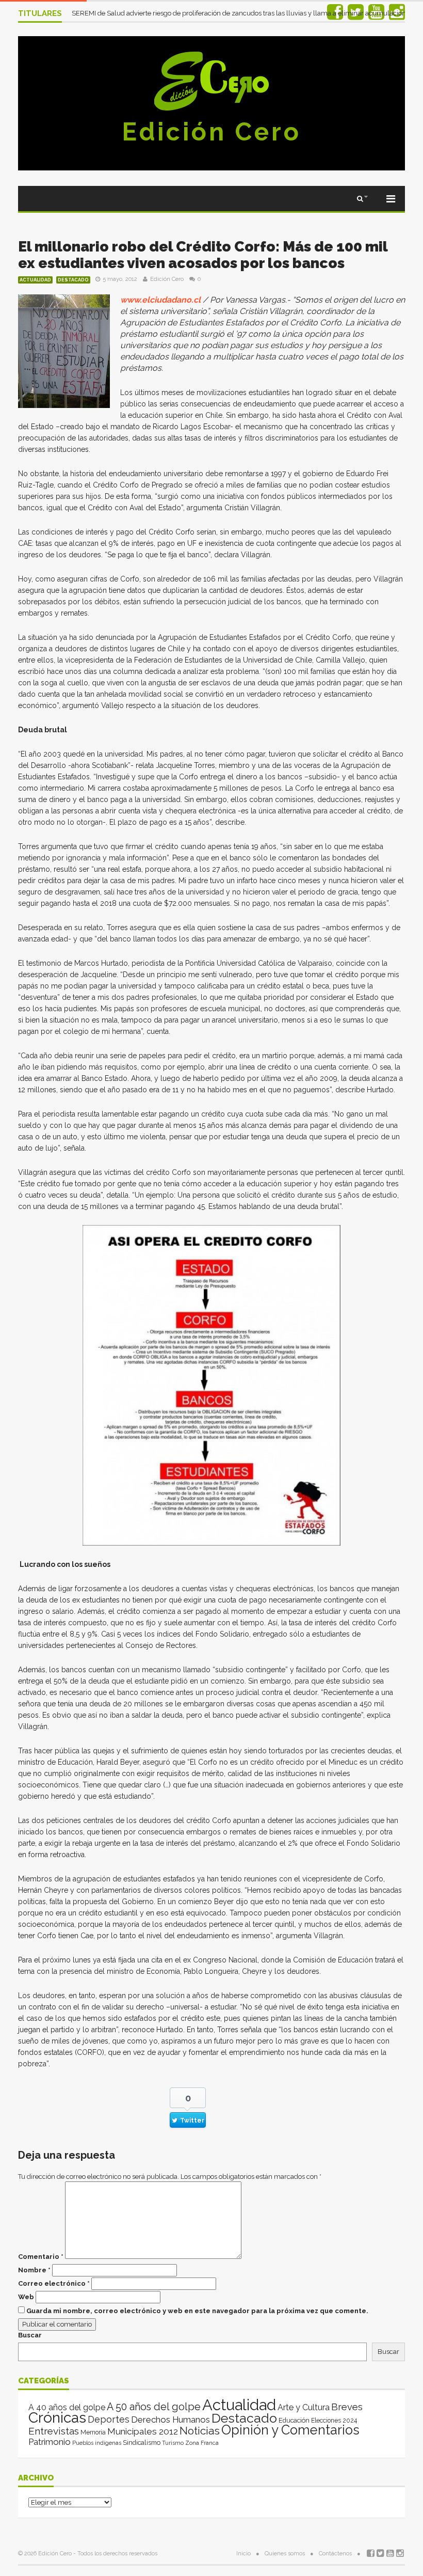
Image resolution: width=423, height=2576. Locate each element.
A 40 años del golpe (67, 2407)
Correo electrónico (54, 2283)
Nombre (34, 2270)
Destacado (73, 280)
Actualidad (35, 280)
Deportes (109, 2419)
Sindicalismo (142, 2443)
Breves (347, 2407)
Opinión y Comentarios (290, 2430)
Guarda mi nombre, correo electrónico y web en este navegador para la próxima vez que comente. (197, 2311)
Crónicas (57, 2417)
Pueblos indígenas (97, 2443)
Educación (294, 2420)
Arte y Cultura (304, 2407)
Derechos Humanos (170, 2420)
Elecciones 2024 (334, 2421)
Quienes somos (285, 2554)
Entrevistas (54, 2431)
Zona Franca (202, 2443)
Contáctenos (335, 2554)
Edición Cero (211, 132)
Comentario (41, 2257)
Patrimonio (50, 2442)
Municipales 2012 (143, 2431)
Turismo (173, 2443)
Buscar (30, 2335)
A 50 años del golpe (154, 2407)
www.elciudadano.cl (160, 300)
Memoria (93, 2432)
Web (26, 2297)
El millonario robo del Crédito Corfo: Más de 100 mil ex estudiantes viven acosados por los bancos (203, 255)
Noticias (200, 2431)
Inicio (243, 2554)
